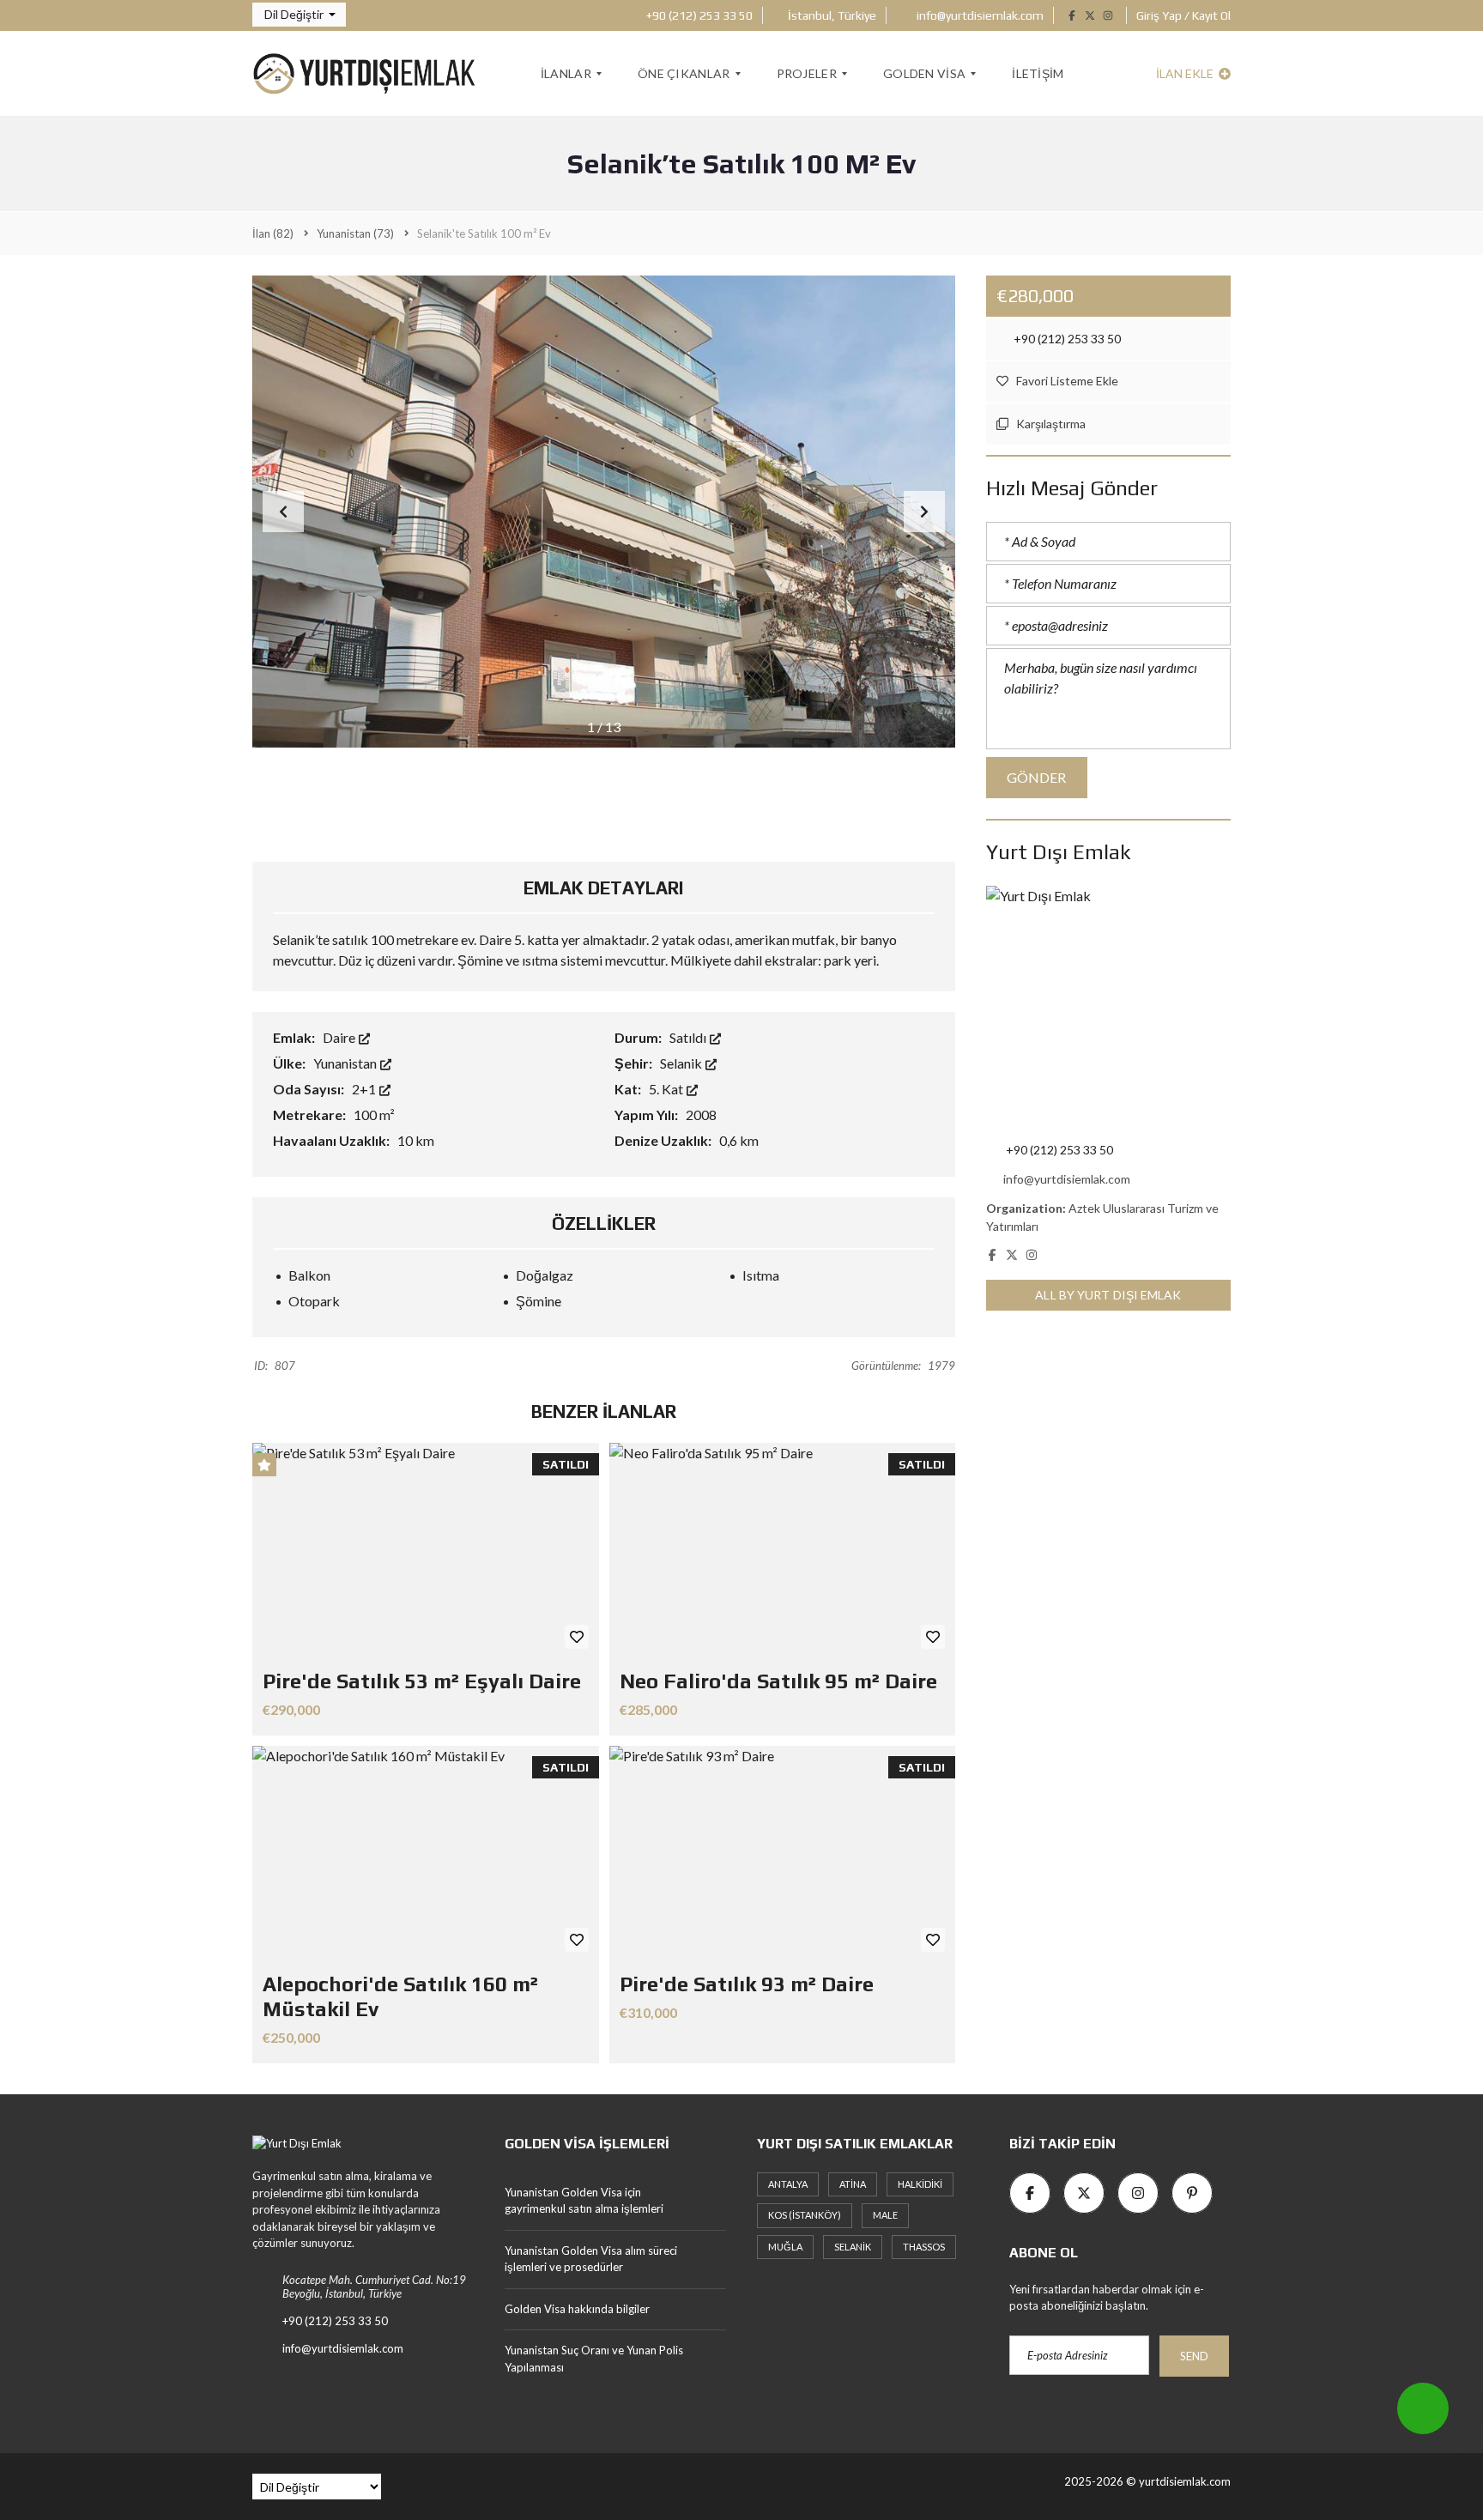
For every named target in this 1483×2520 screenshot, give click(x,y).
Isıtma (761, 1275)
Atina (853, 2184)
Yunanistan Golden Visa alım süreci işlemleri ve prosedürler (591, 2259)
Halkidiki (920, 2184)
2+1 (365, 1089)
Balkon (309, 1275)
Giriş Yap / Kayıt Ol (1183, 15)
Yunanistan (346, 1063)
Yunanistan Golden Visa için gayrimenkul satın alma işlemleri (584, 2201)
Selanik (682, 1063)
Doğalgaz (545, 1275)
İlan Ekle (1186, 73)
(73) (355, 233)
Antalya (788, 2184)
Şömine (539, 1301)
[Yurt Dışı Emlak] (364, 74)
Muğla (785, 2247)
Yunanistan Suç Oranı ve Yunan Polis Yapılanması (594, 2359)
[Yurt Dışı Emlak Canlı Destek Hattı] (1423, 2408)
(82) (273, 233)
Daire (340, 1037)
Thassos (924, 2247)
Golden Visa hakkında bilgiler (577, 2309)
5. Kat (667, 1089)
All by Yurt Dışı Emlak (1108, 1295)
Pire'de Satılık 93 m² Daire (747, 1984)
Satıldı (689, 1037)
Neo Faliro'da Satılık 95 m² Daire (778, 1681)
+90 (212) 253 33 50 (698, 15)
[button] (299, 15)
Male (885, 2215)
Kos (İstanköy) (805, 2215)
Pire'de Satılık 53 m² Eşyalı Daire (422, 1681)
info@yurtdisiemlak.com (979, 15)
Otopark (314, 1301)
